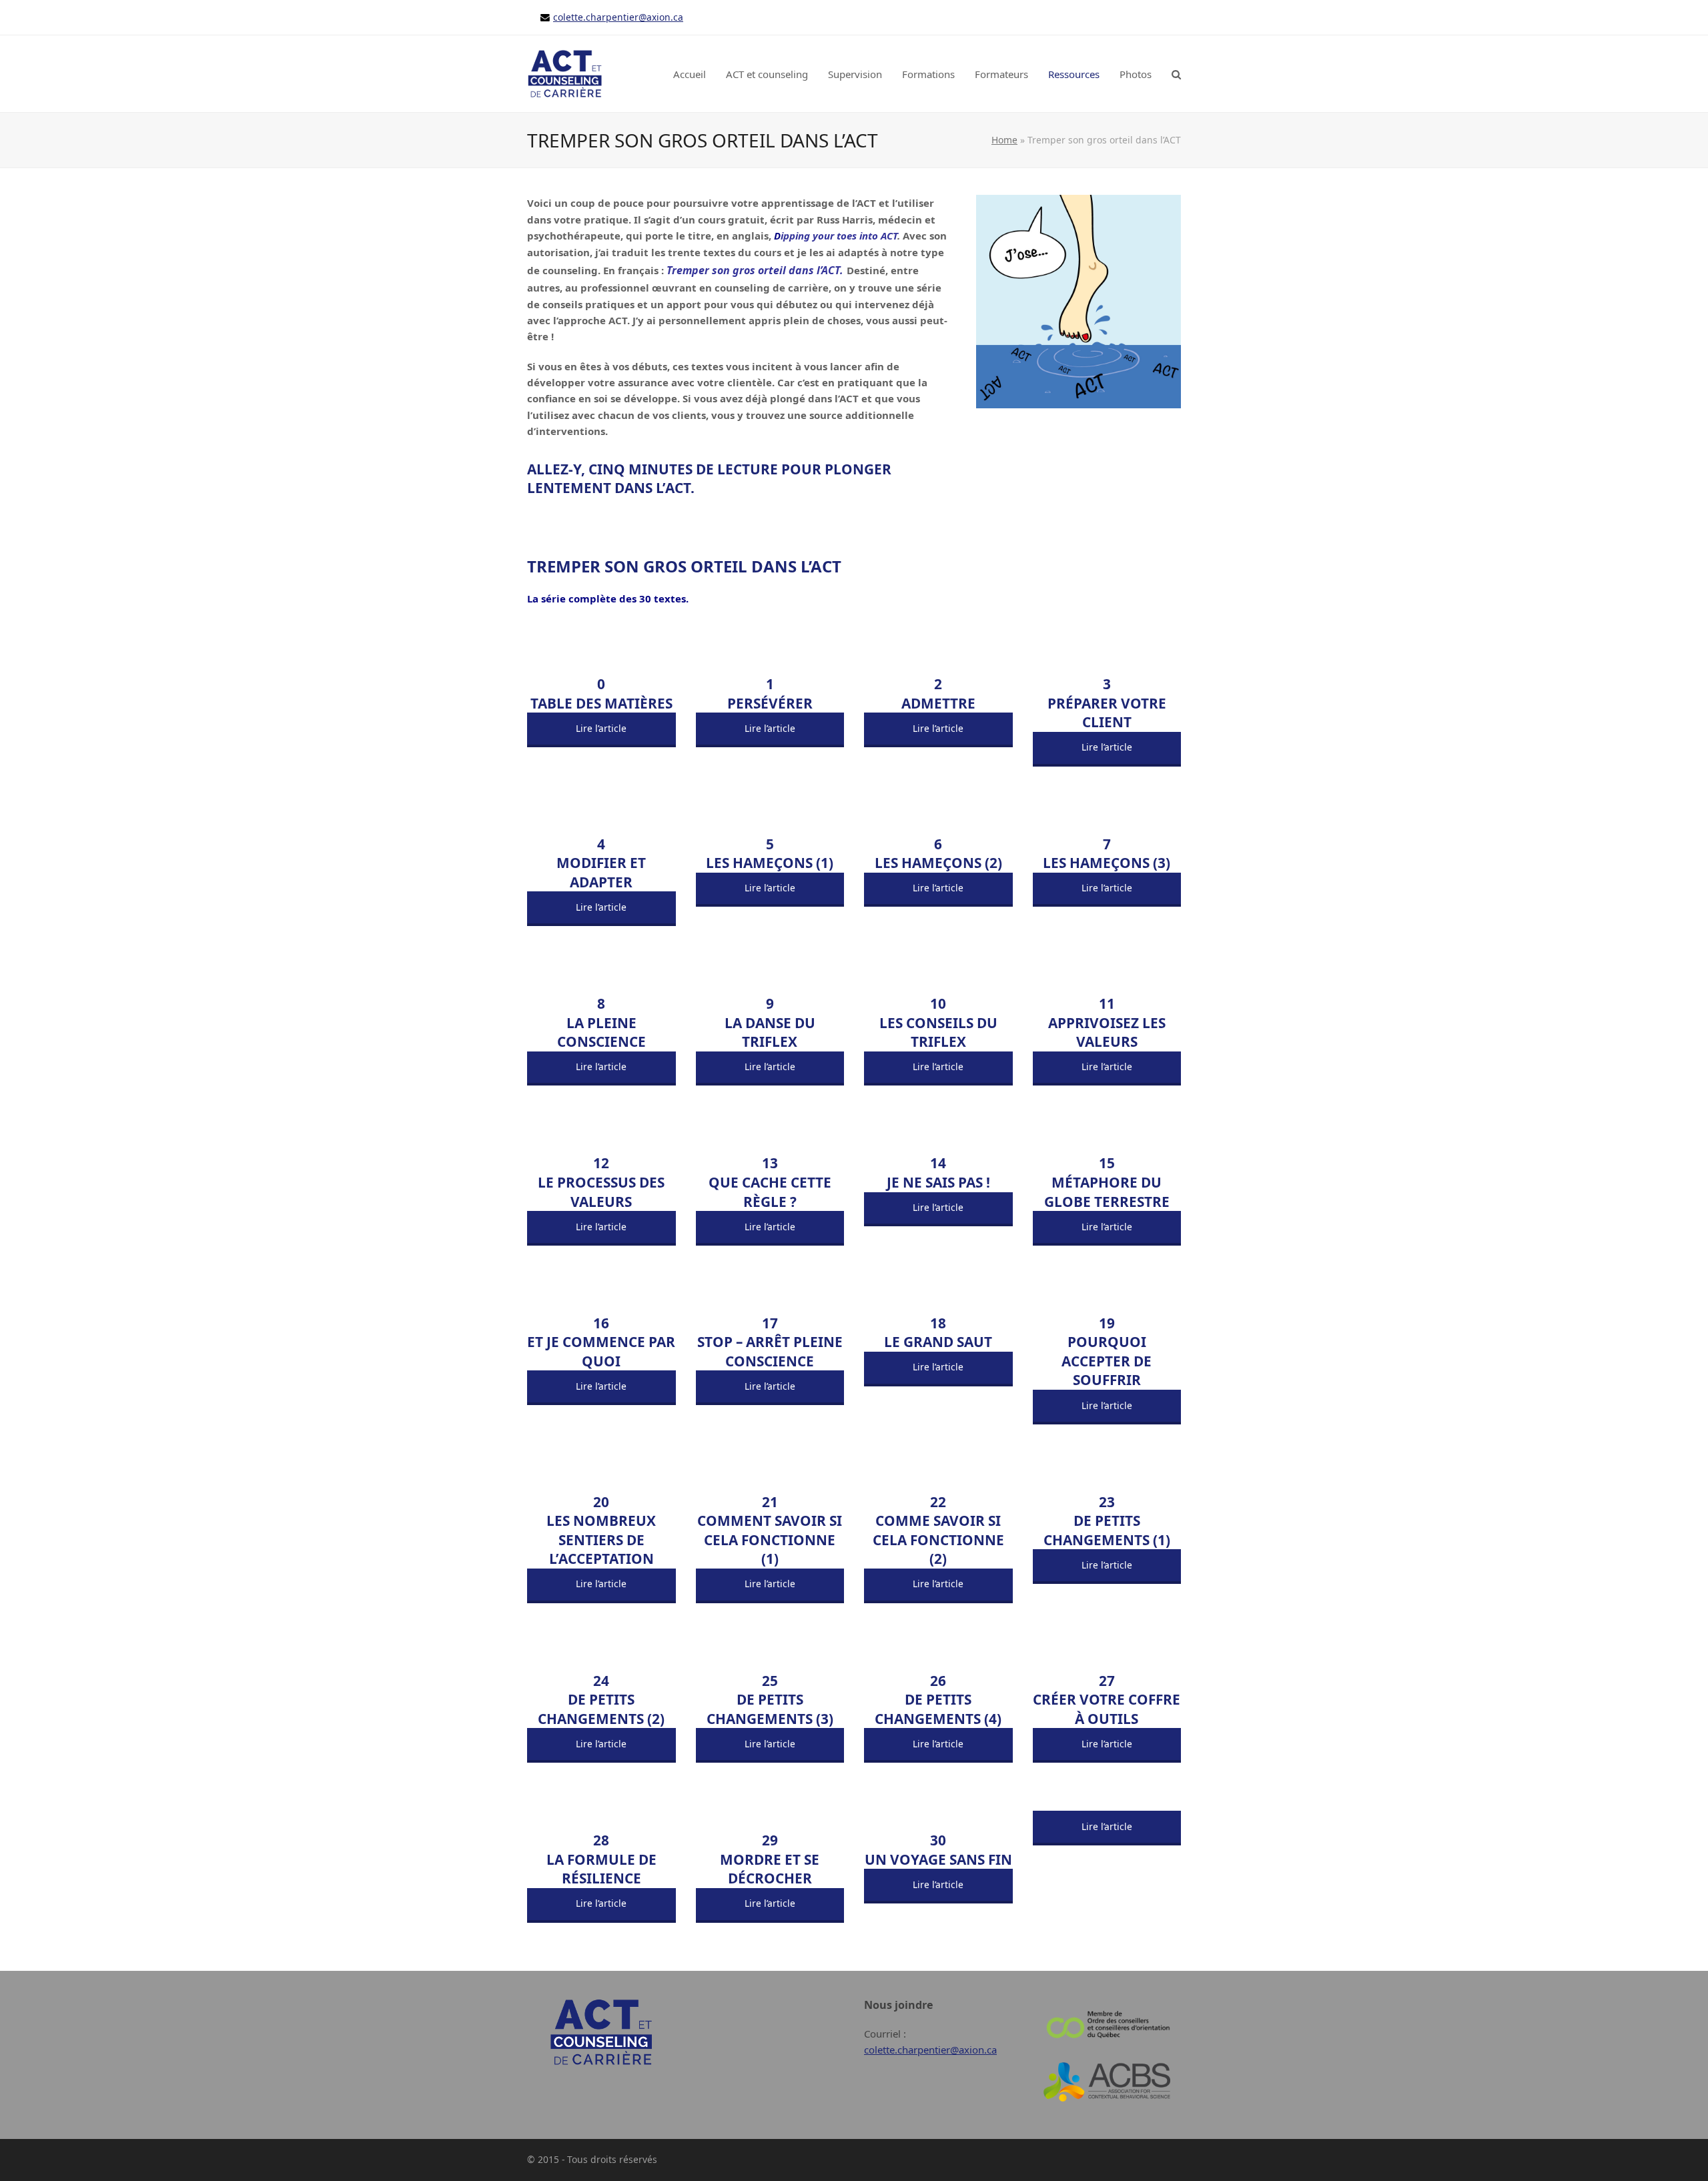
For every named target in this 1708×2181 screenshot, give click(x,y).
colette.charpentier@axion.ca (618, 17)
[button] (1176, 74)
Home (1004, 140)
